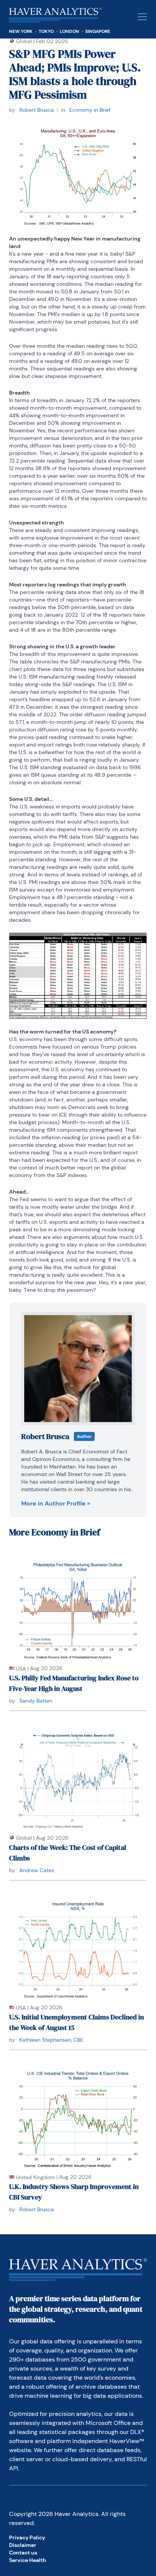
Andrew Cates (37, 1870)
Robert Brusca (37, 110)
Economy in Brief (90, 110)
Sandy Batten (36, 1701)
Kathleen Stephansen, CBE (51, 2040)
